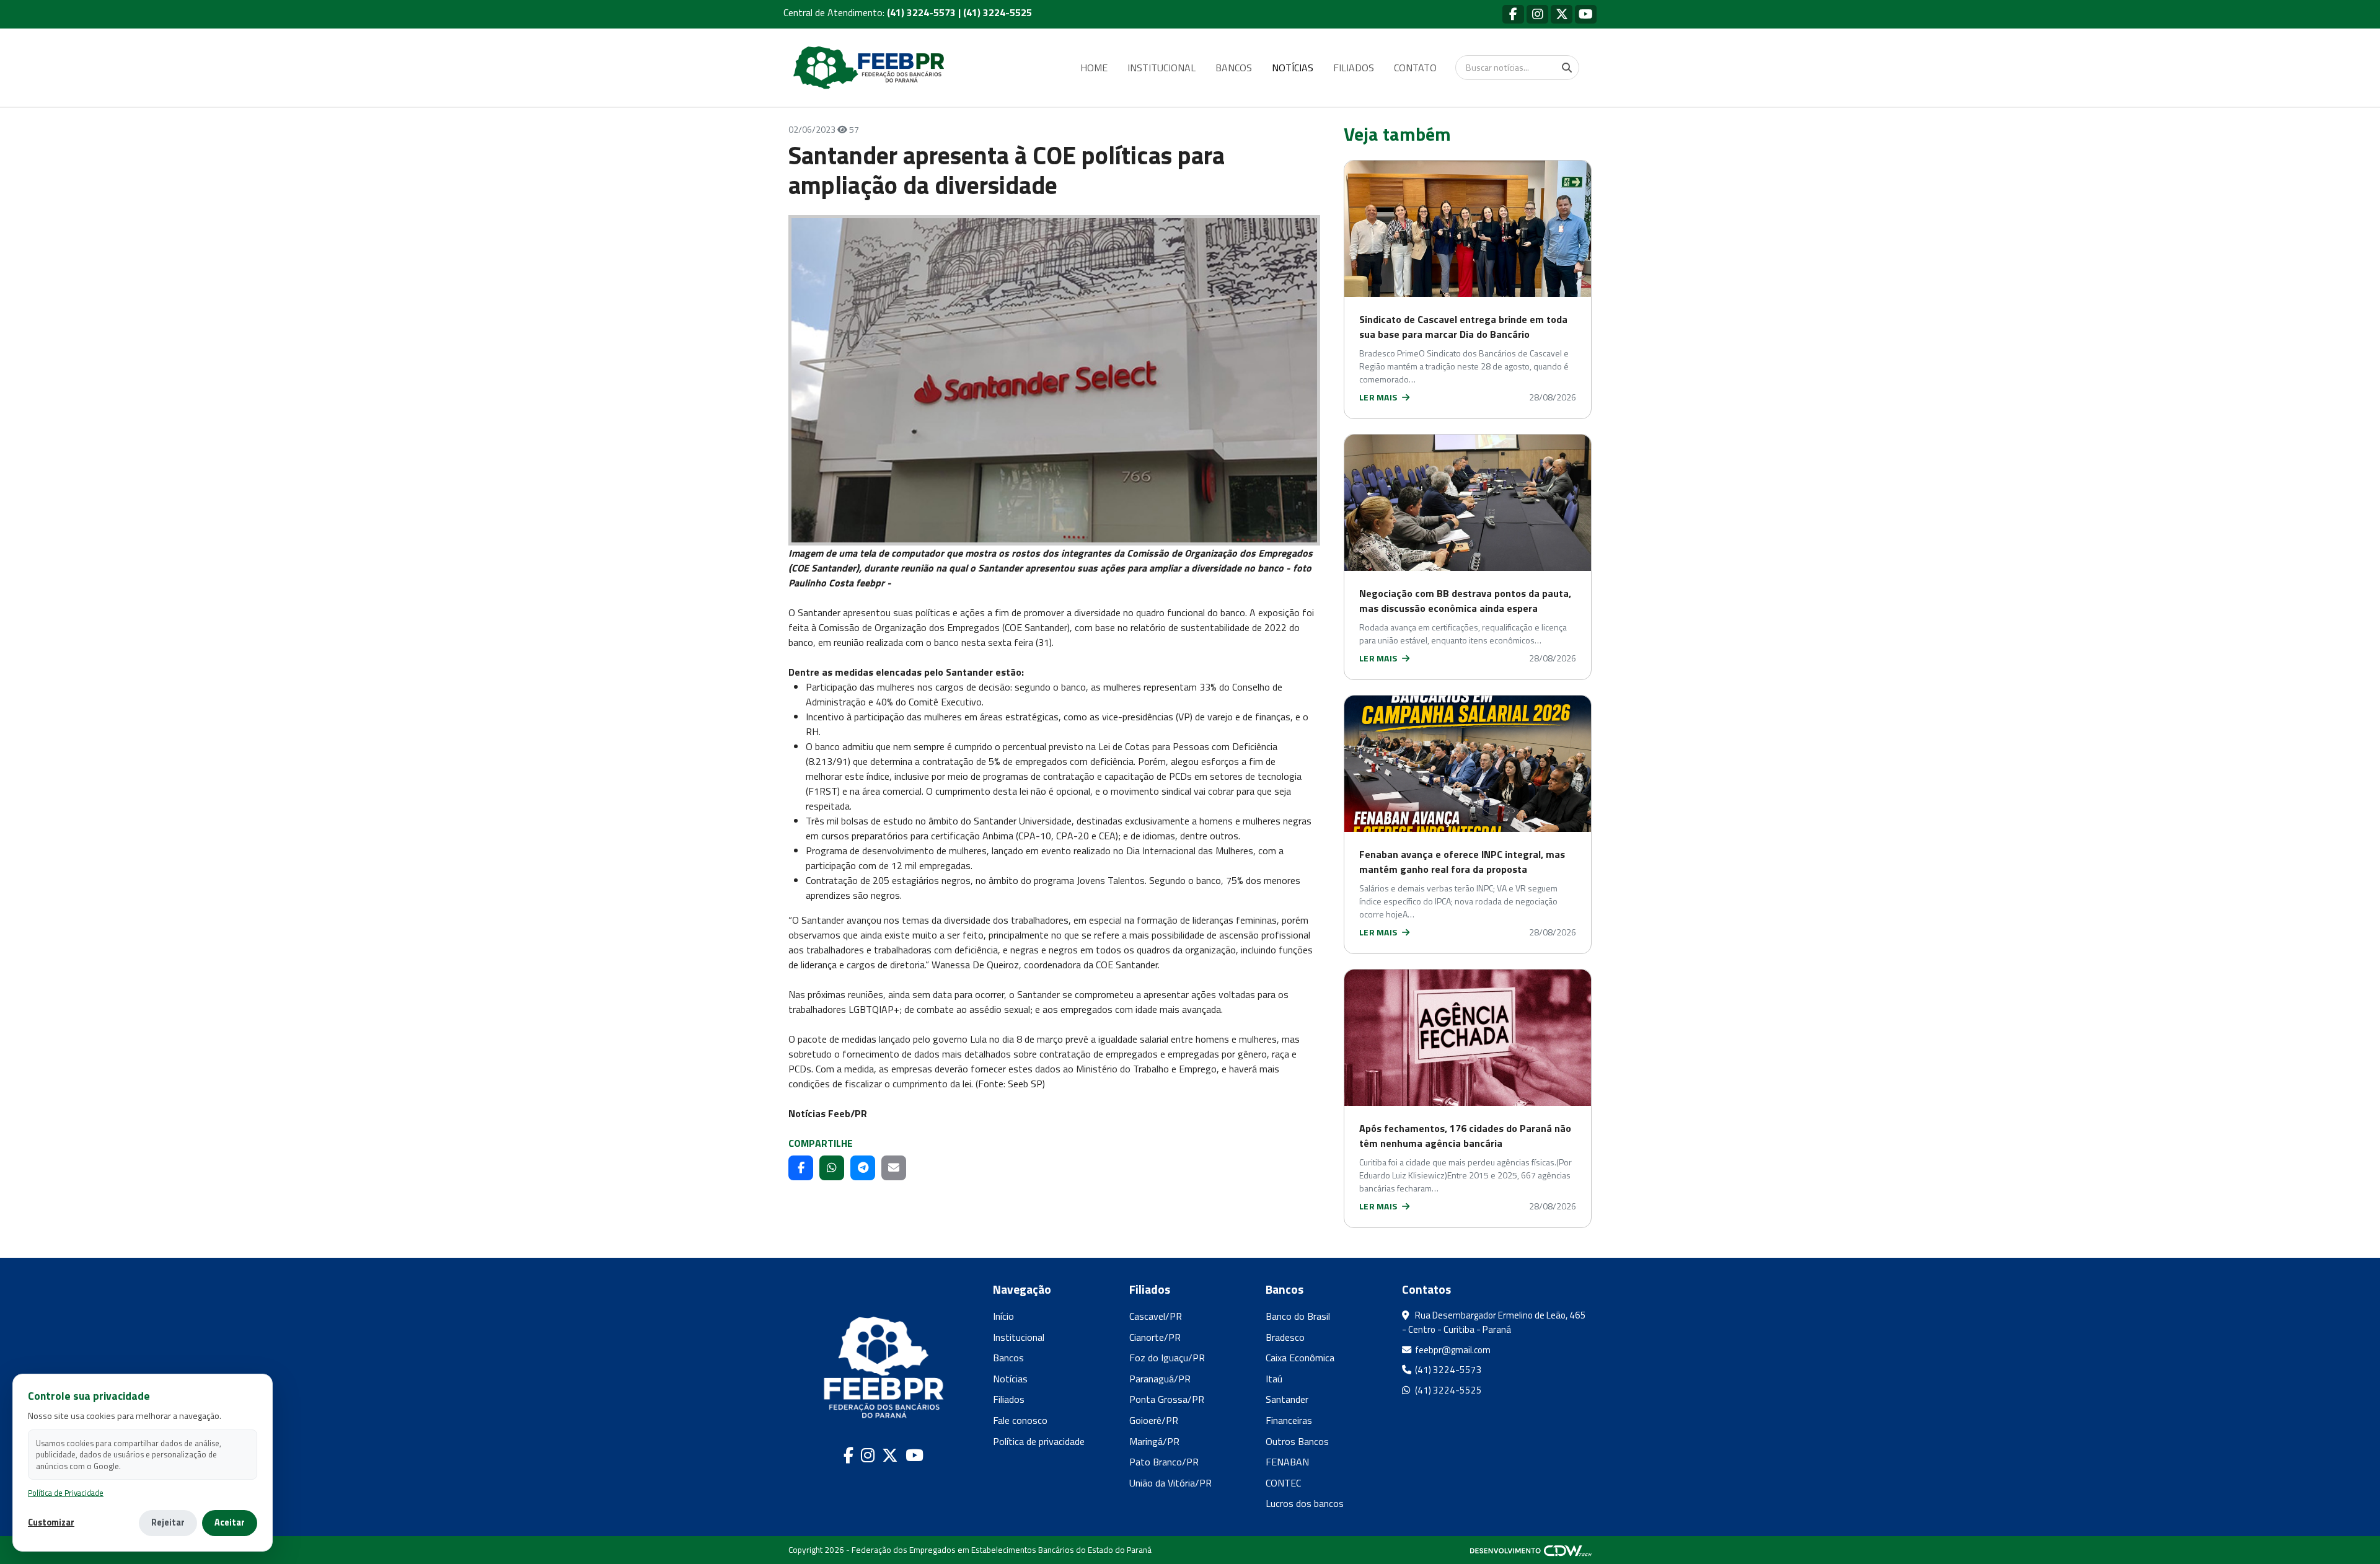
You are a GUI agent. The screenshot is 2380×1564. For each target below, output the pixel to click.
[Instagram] (1537, 14)
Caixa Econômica (1300, 1358)
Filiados (1009, 1399)
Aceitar (230, 1522)
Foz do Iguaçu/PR (1167, 1358)
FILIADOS (1354, 68)
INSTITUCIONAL (1161, 68)
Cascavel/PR (1156, 1316)
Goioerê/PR (1154, 1420)
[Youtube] (1586, 14)
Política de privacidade (1039, 1441)
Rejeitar (168, 1522)
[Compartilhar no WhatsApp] (832, 1168)
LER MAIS (1379, 397)
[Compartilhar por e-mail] (894, 1168)
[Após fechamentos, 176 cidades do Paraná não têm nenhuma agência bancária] (1468, 1038)
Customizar (51, 1523)
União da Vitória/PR (1170, 1483)
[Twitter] (1562, 14)
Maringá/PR (1154, 1441)
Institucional (1019, 1337)
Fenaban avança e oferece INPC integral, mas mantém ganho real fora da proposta (1462, 862)
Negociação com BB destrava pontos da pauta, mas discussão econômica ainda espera (1465, 601)
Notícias (1010, 1379)
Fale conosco (1020, 1420)
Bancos (1008, 1358)
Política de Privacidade (66, 1493)
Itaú (1274, 1379)
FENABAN (1287, 1462)
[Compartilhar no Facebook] (801, 1168)
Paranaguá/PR (1160, 1379)
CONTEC (1283, 1483)
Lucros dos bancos (1305, 1503)
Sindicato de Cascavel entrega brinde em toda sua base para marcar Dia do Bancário (1463, 327)
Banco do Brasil (1298, 1316)
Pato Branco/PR (1164, 1462)
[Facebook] (1513, 14)
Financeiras (1289, 1420)
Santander (1287, 1399)
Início (1003, 1316)
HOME (1094, 68)
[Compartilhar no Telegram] (863, 1168)
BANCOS (1234, 68)
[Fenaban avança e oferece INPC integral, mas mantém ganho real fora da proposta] (1468, 764)
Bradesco (1285, 1337)
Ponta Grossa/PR (1167, 1399)
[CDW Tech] (1531, 1550)
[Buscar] (1567, 68)
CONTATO (1415, 68)
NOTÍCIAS (1293, 68)
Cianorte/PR (1155, 1337)
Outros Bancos (1297, 1441)
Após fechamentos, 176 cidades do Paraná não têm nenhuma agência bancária (1465, 1136)
